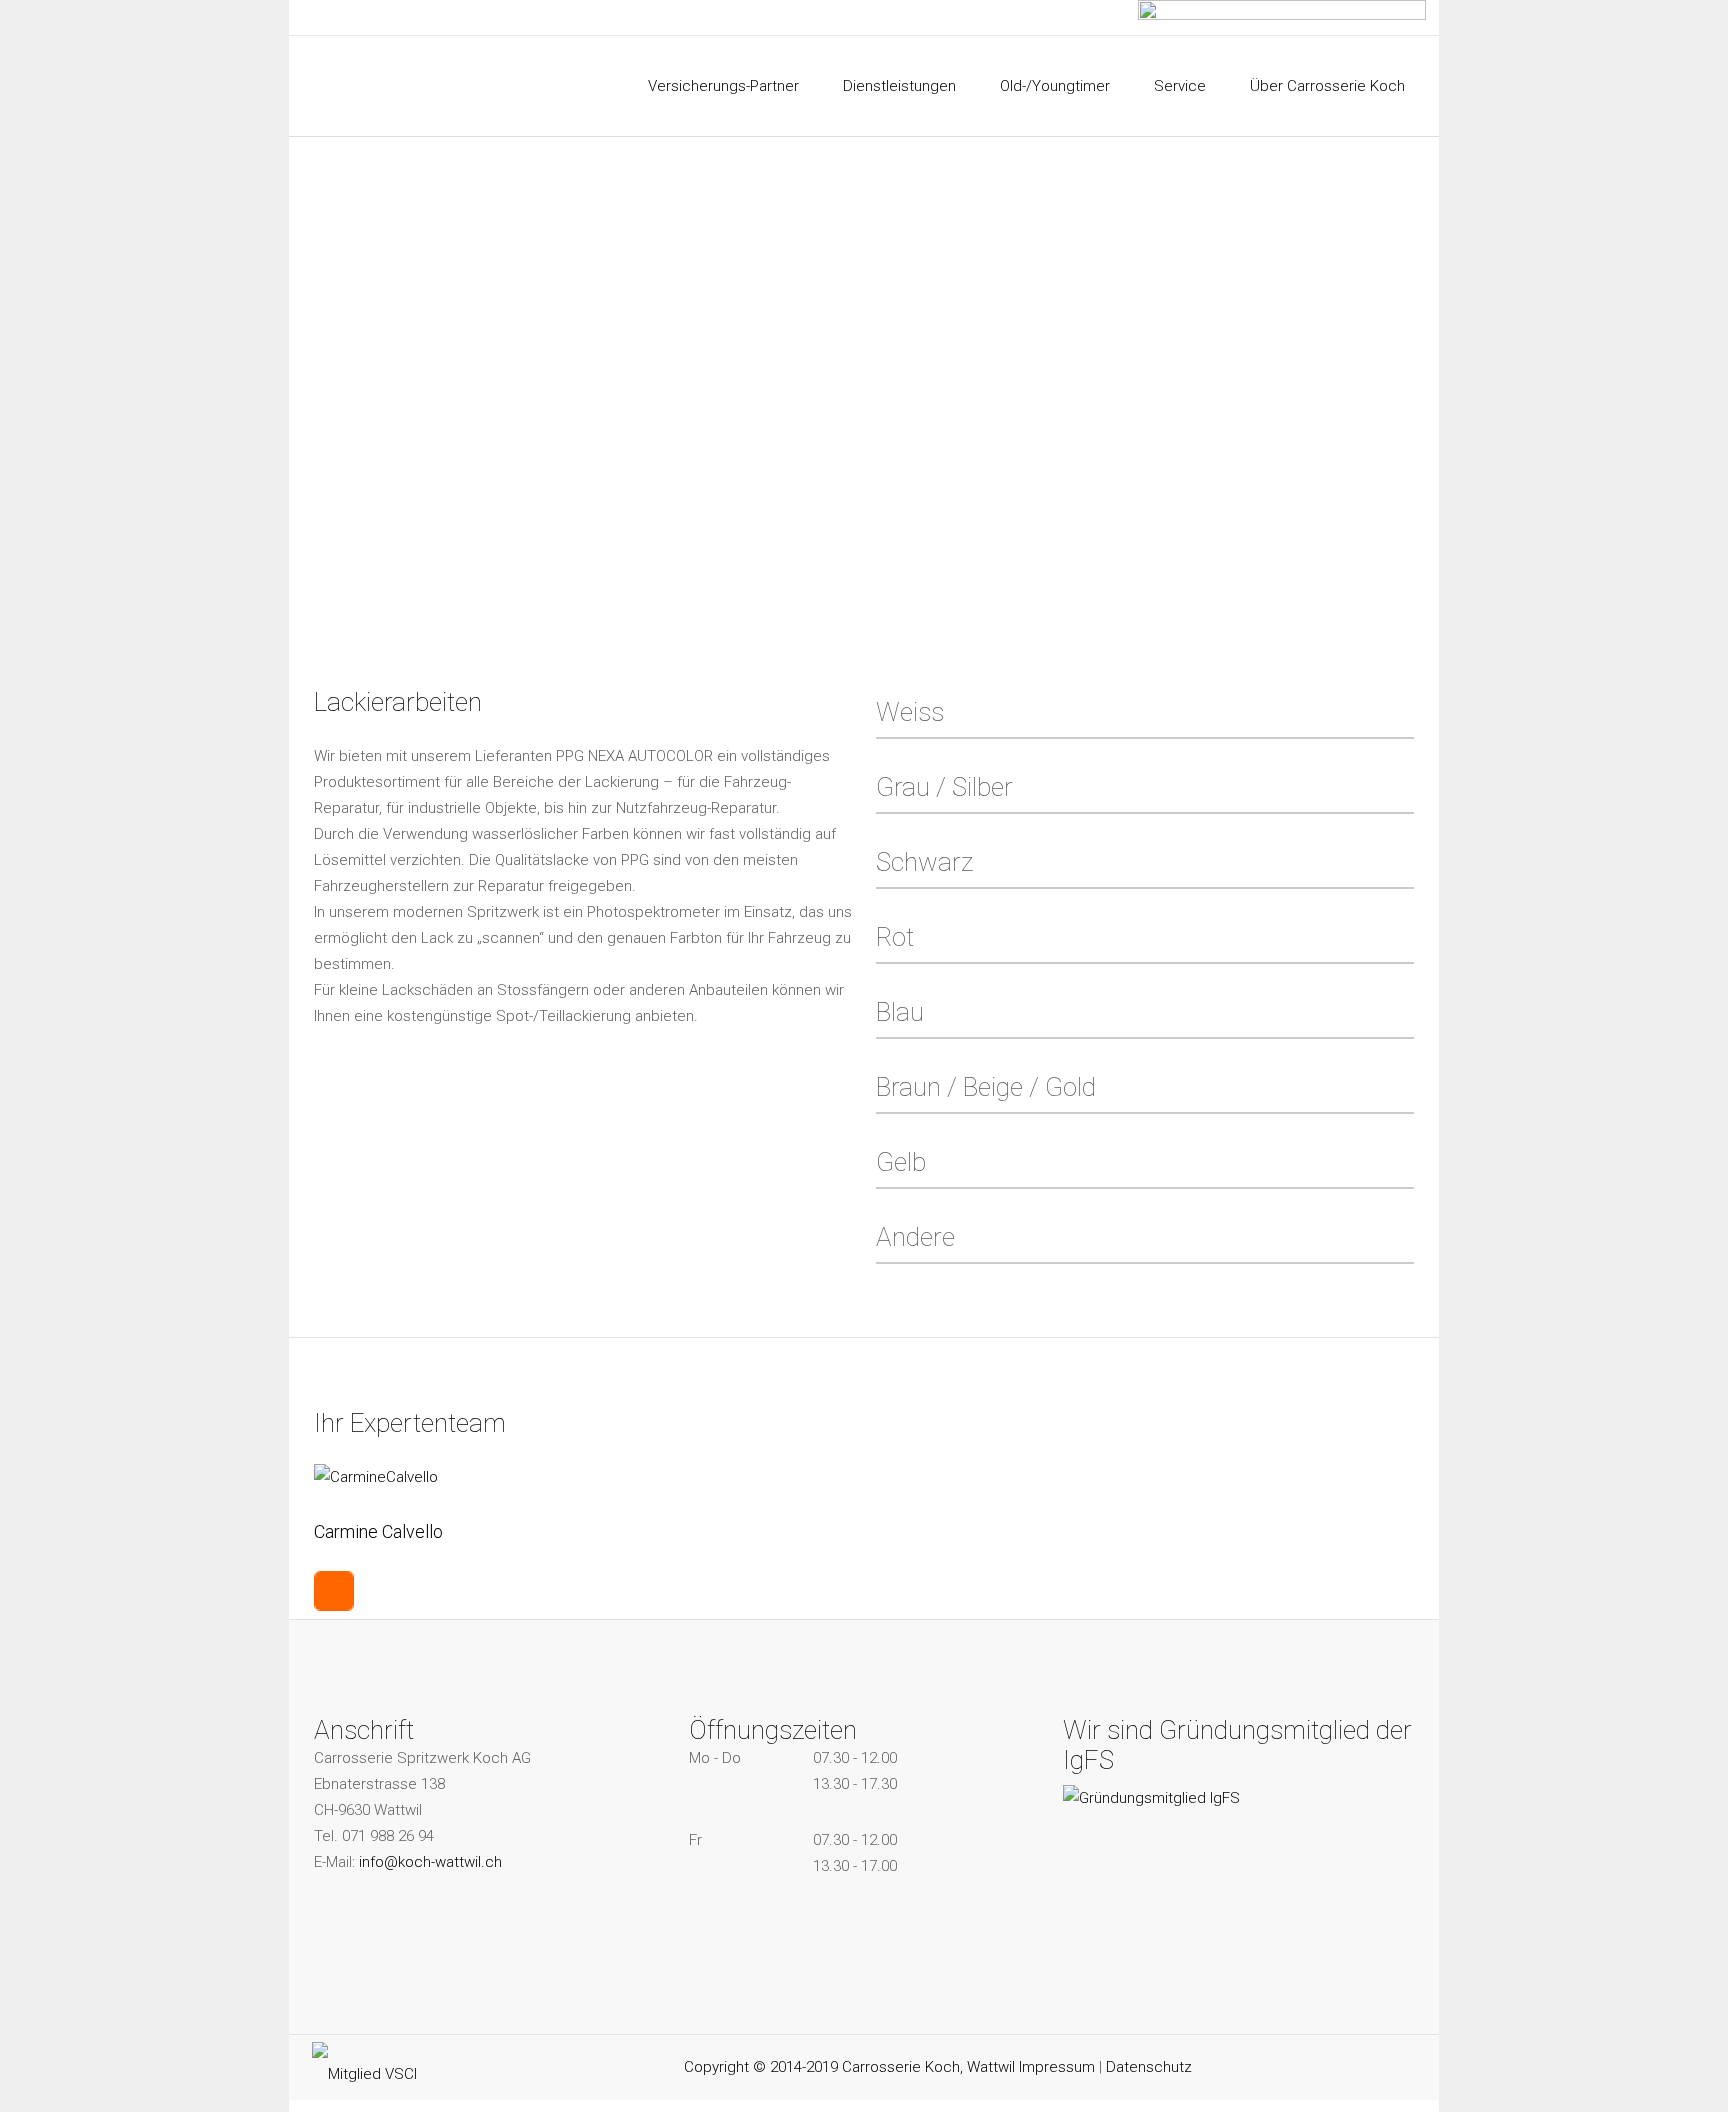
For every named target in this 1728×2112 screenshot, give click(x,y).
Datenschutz (1149, 2067)
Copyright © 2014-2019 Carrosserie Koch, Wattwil (851, 2067)
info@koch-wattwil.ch (430, 1862)
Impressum (1057, 2067)
